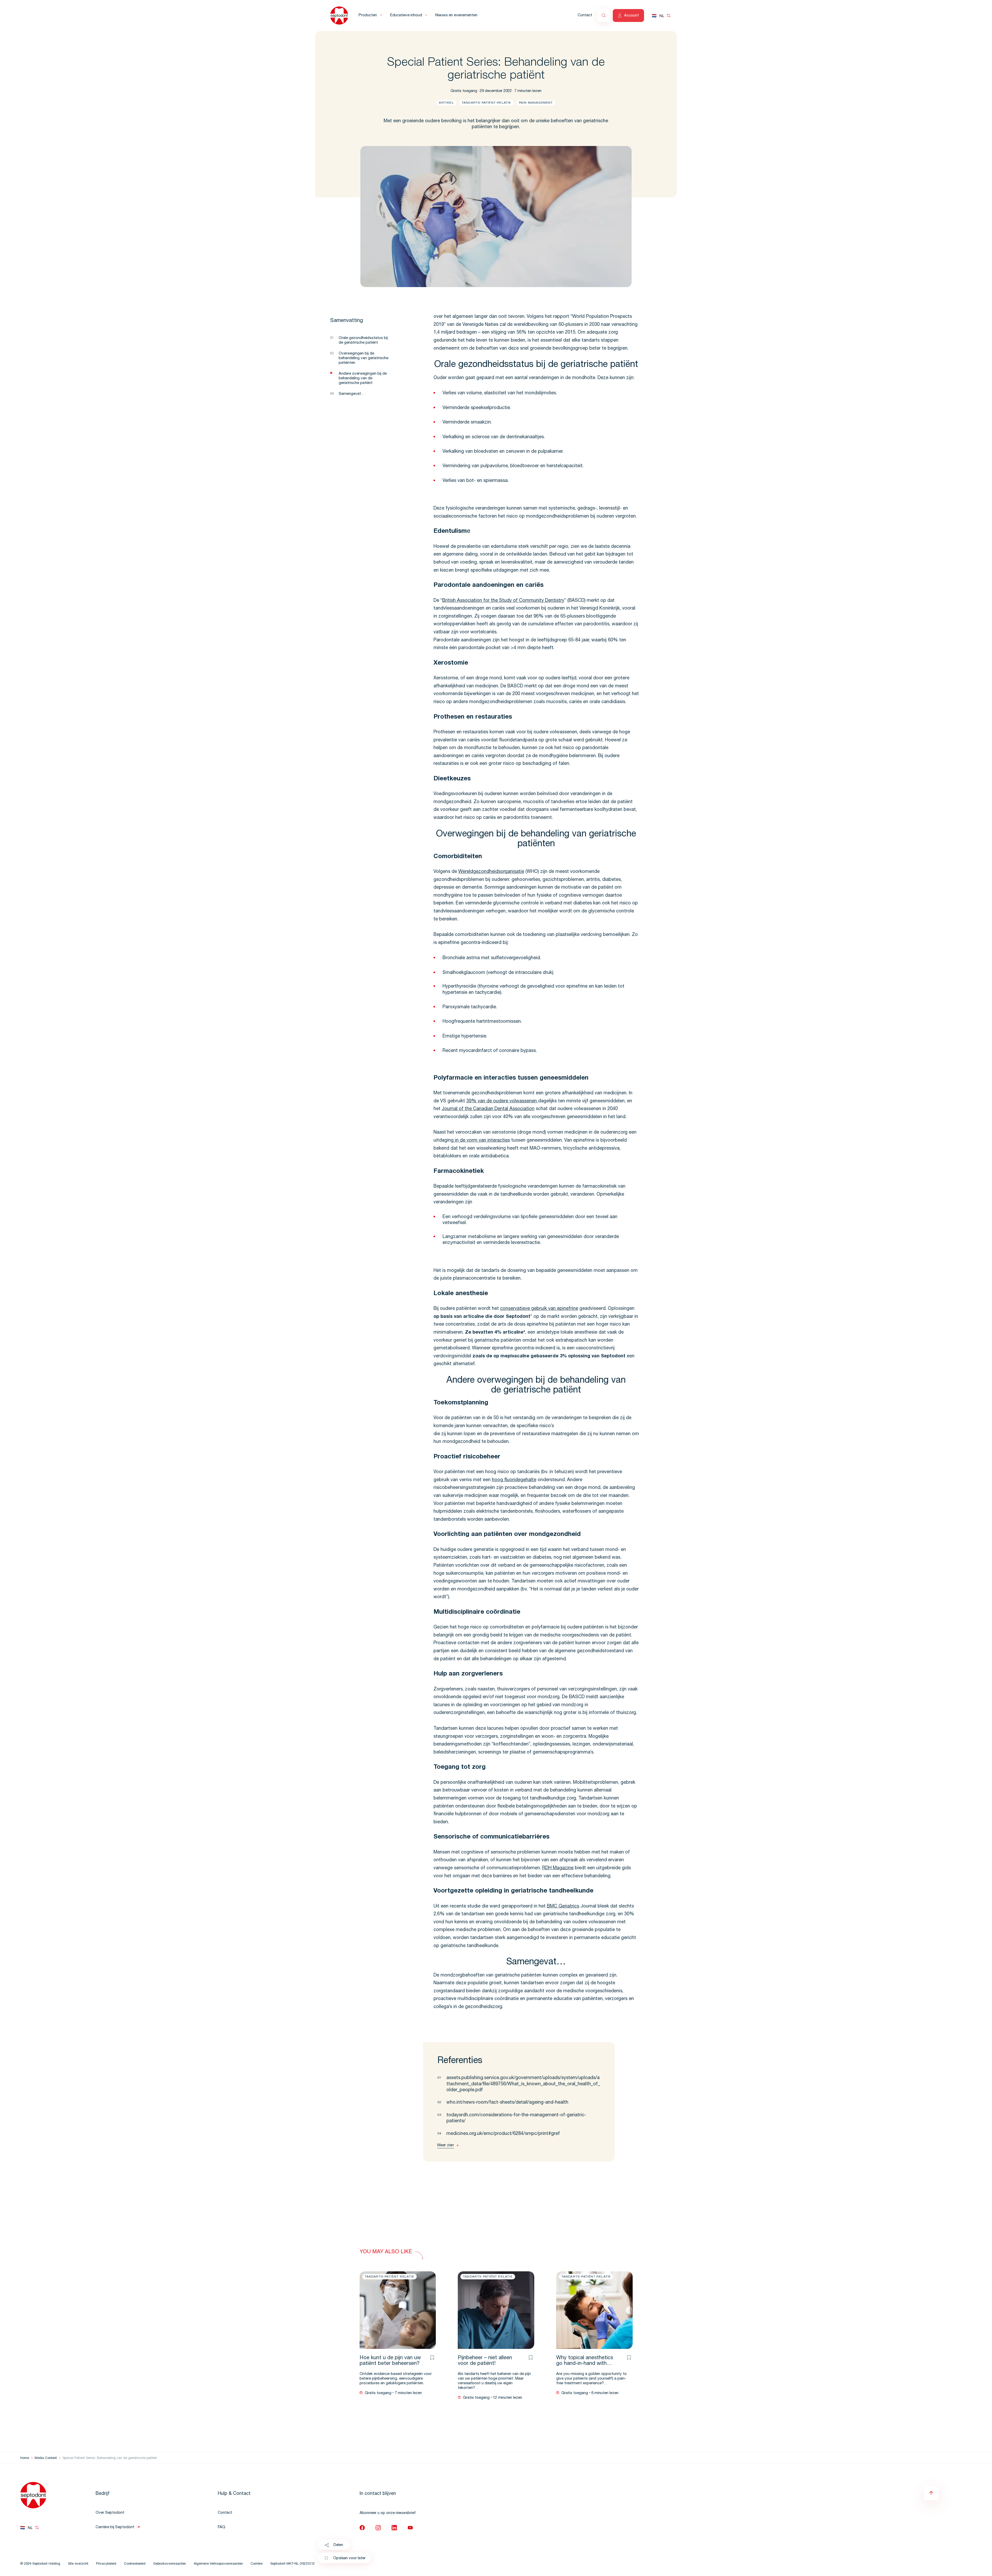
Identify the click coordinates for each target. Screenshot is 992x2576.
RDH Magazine (558, 1868)
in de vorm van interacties (482, 1141)
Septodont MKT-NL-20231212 (292, 2564)
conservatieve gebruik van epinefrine (539, 1309)
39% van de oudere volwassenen (502, 1101)
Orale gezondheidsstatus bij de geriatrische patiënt (363, 340)
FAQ (222, 2527)
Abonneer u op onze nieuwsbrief (388, 2513)
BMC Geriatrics (563, 1906)
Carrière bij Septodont (115, 2527)
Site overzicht (78, 2564)
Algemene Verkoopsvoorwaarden (218, 2564)
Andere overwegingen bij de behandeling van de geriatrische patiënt (363, 378)
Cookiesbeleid (135, 2564)
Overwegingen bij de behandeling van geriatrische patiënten (363, 358)
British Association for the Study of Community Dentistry (503, 601)
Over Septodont (110, 2513)
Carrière (257, 2564)
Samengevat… (352, 394)
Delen (338, 2545)
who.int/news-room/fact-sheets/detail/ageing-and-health (507, 2103)
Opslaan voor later (349, 2558)
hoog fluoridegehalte (514, 1480)
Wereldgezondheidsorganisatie (491, 872)
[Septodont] (339, 16)
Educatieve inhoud (406, 15)
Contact (585, 15)
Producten (368, 15)
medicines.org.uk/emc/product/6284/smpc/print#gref (503, 2134)
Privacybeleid (106, 2564)
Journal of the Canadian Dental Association (488, 1109)
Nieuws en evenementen (456, 15)
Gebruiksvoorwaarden (170, 2564)
